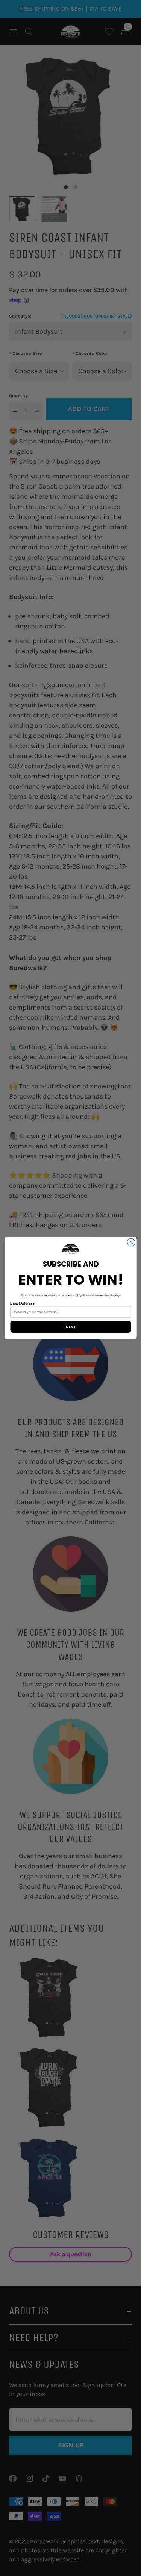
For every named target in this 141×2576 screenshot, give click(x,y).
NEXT (70, 1327)
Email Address (22, 1303)
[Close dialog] (131, 1242)
